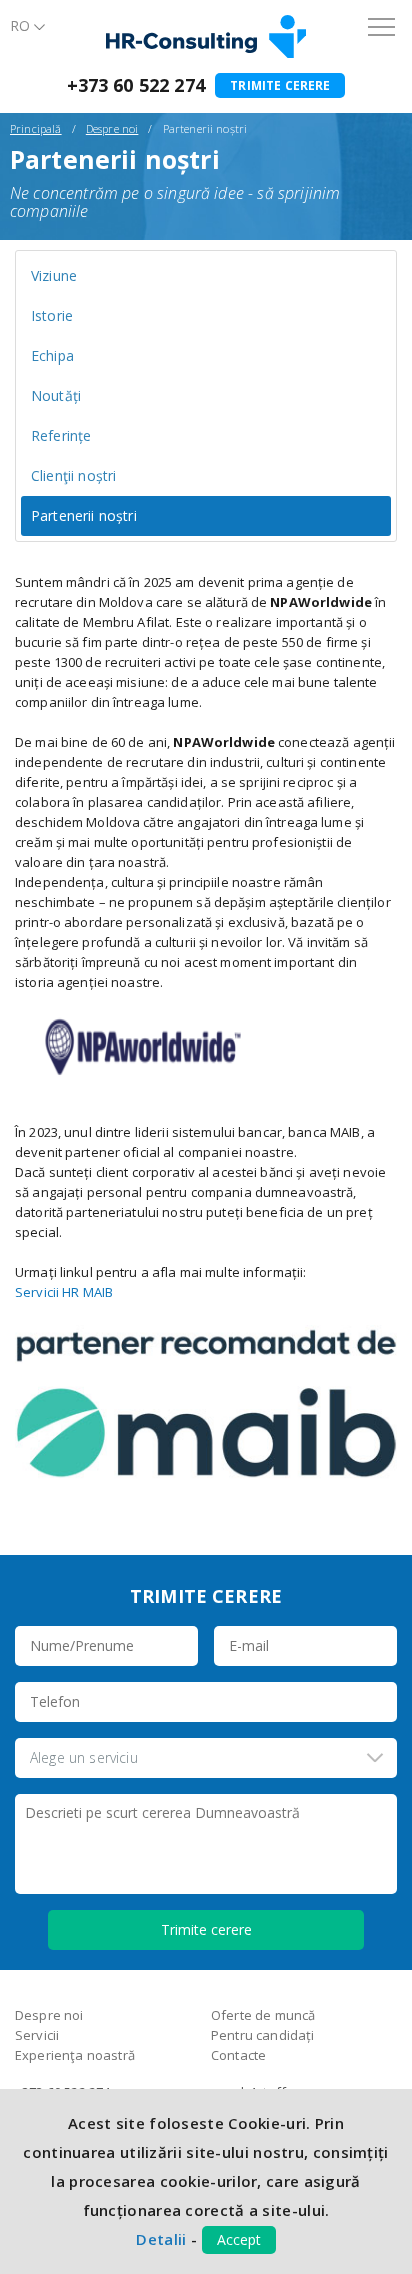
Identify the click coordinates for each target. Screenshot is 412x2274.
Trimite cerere (280, 85)
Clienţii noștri (73, 475)
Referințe (61, 435)
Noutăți (56, 395)
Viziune (54, 275)
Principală (36, 128)
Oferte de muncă (263, 2015)
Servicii (37, 2035)
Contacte (238, 2055)
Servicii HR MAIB (64, 1292)
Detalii (161, 2239)
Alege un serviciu (84, 1757)
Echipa (52, 355)
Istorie (52, 315)
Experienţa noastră (75, 2055)
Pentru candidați (263, 2035)
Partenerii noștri (84, 515)
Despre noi (112, 128)
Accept (239, 2239)
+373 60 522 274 (136, 85)
